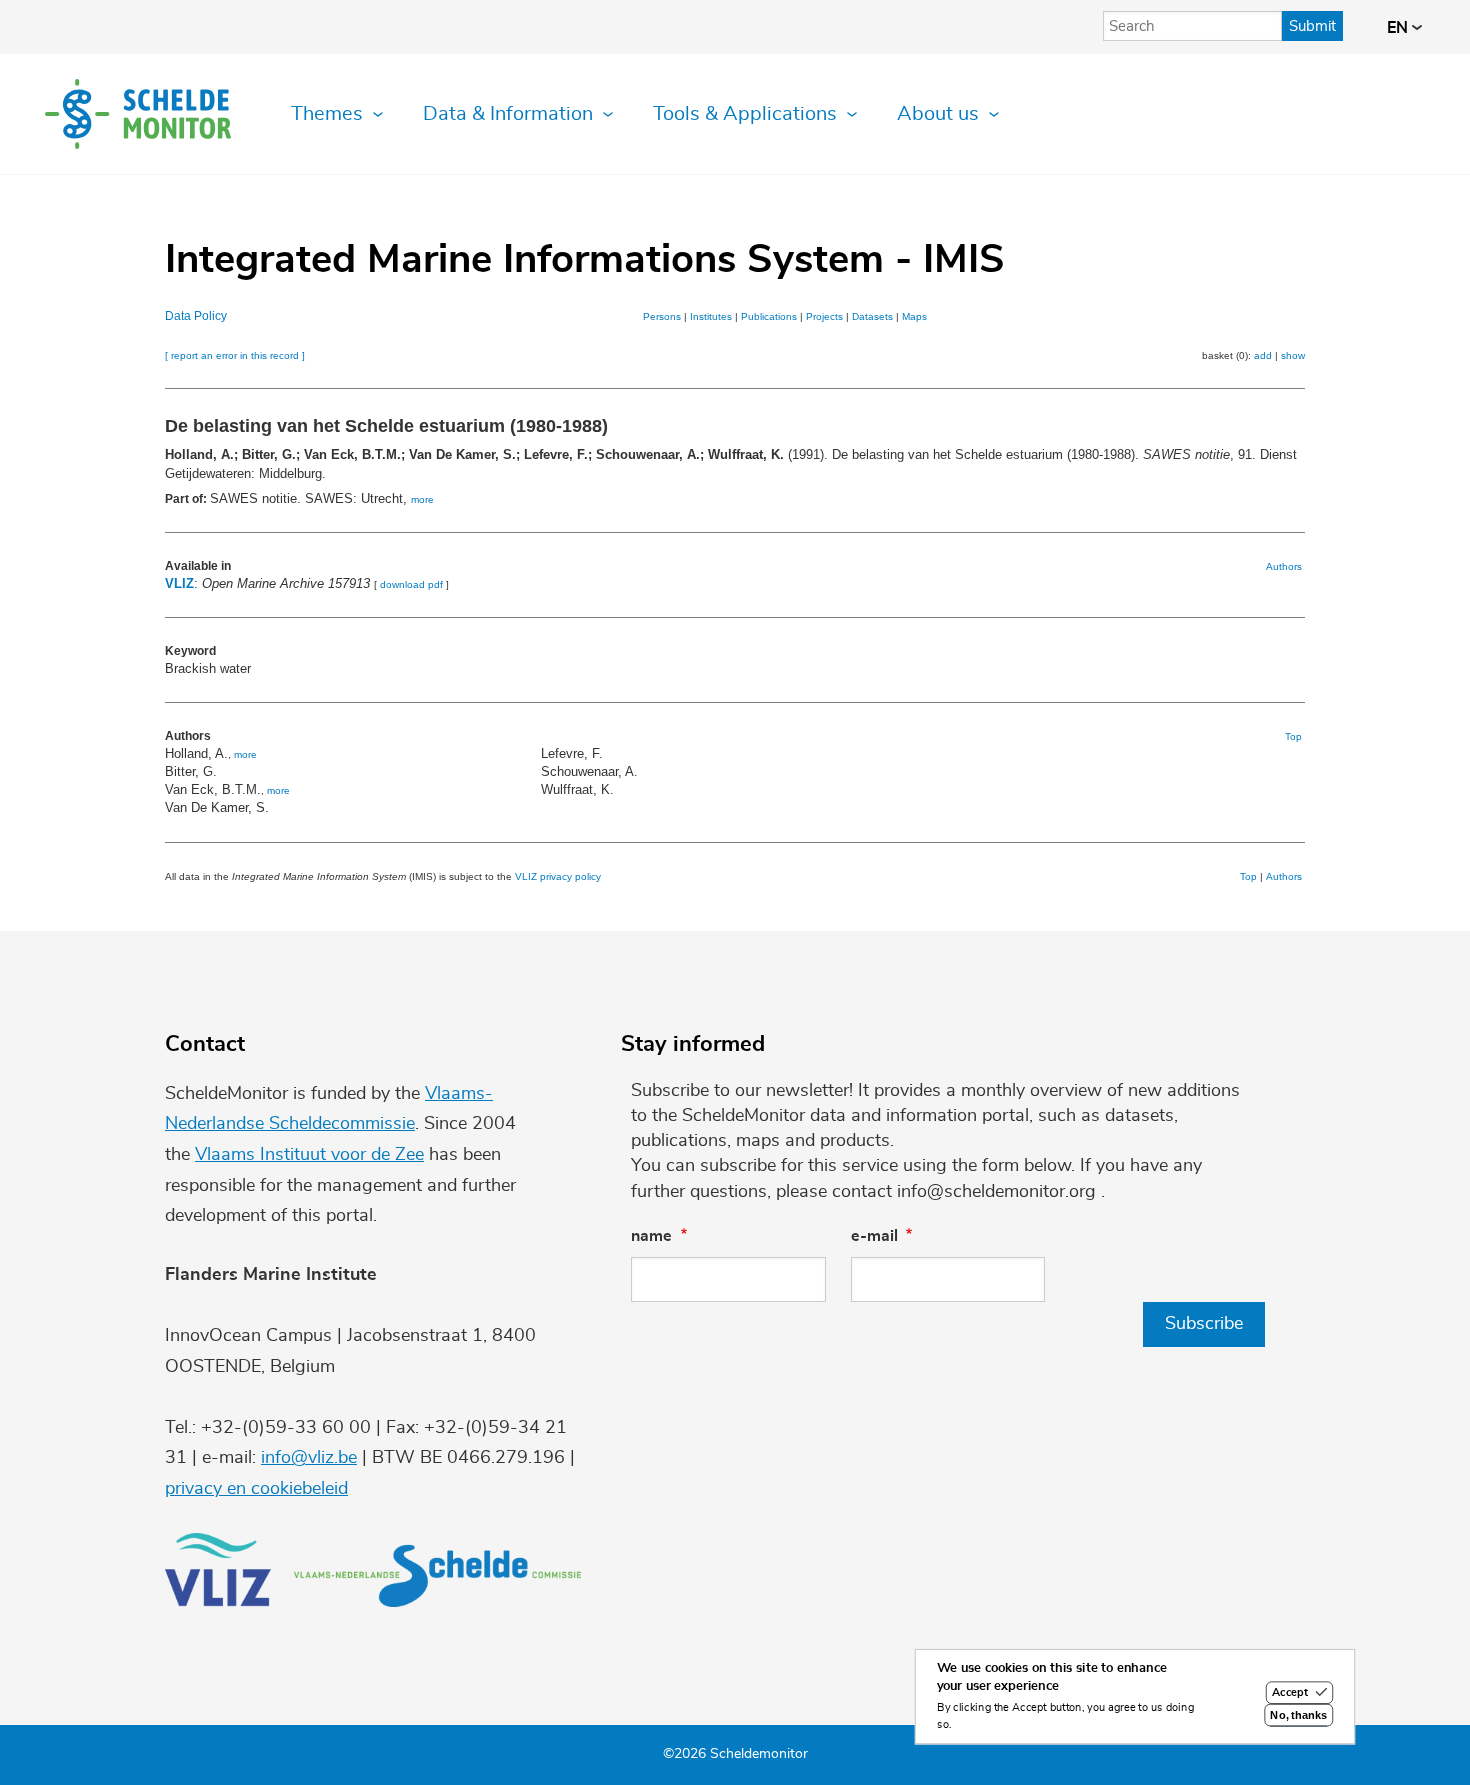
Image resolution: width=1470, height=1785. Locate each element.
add (1263, 355)
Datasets (872, 316)
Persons (662, 316)
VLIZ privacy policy (558, 876)
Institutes (711, 316)
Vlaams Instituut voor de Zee (309, 1155)
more (422, 499)
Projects (824, 316)
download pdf (411, 584)
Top (1293, 736)
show (1293, 355)
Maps (914, 316)
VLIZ (179, 583)
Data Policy (196, 316)
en (1399, 28)
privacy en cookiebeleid (256, 1489)
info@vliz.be (309, 1458)
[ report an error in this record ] (235, 355)
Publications (769, 316)
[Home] (138, 114)
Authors (1284, 566)
